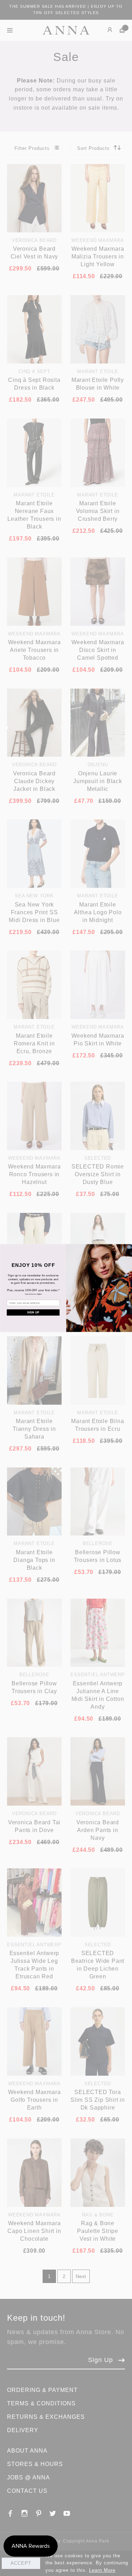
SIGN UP (33, 1312)
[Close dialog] (129, 1247)
